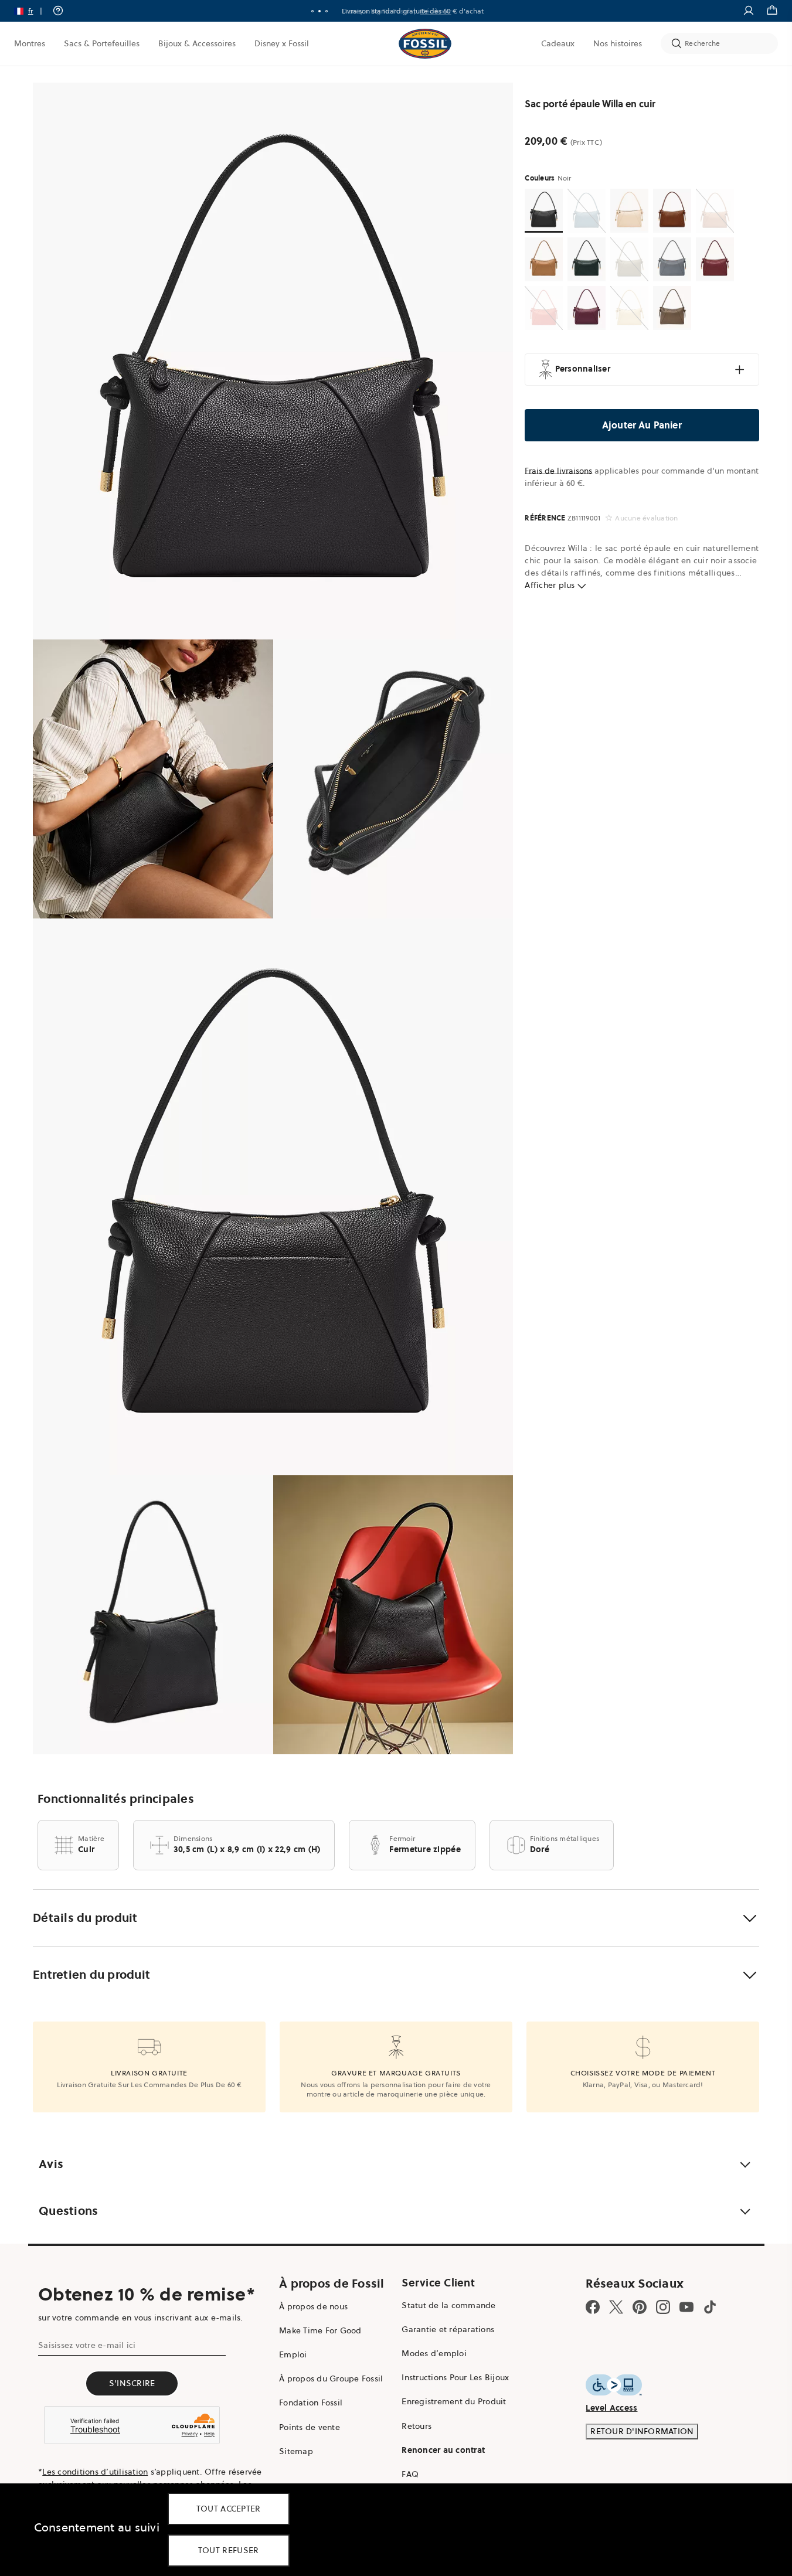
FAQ (410, 2474)
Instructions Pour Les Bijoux (455, 2377)
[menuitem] (30, 43)
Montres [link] (30, 43)
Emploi (293, 2354)
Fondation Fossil (311, 2403)
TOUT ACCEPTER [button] (229, 2509)
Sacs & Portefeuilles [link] (102, 43)
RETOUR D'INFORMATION (642, 2431)
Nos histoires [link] (618, 43)
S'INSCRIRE (132, 2383)
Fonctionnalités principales (116, 1799)
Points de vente (310, 2427)
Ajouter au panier (642, 425)
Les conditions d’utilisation (95, 2472)
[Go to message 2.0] (319, 11)
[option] (273, 361)
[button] (32, 11)
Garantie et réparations (448, 2329)
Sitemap (296, 2451)
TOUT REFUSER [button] (229, 2550)
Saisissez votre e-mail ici (87, 2345)
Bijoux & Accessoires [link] (197, 43)
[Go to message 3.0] (327, 11)
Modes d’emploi (434, 2353)
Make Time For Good (320, 2330)
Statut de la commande (448, 2305)
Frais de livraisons (558, 471)
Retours (417, 2426)
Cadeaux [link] (558, 43)
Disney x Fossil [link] (282, 43)
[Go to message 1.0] (312, 11)
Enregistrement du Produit (454, 2401)
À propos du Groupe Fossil (331, 2378)
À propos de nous (313, 2306)
